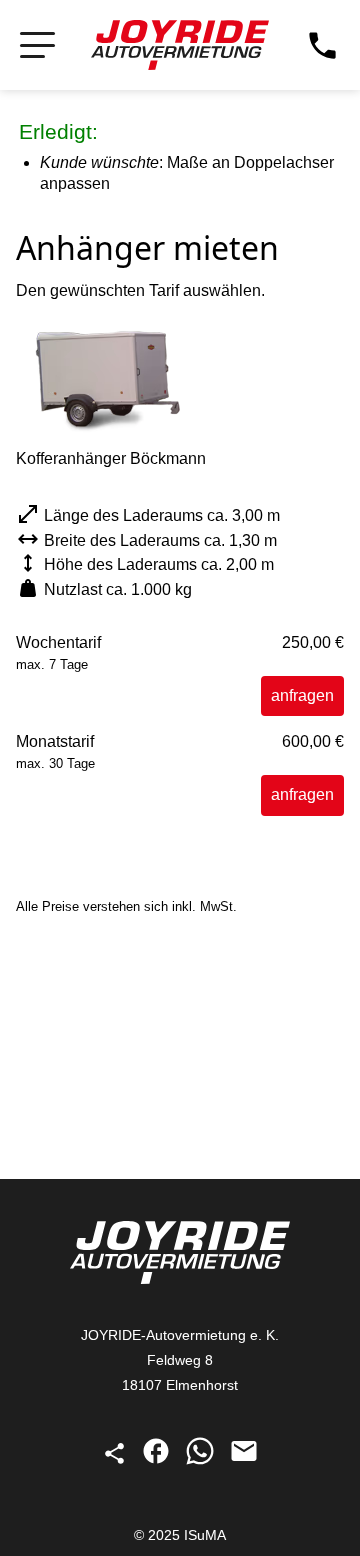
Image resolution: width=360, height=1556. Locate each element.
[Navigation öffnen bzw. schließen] (37, 45)
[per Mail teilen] (244, 1461)
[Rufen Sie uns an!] (322, 45)
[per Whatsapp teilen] (202, 1461)
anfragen (302, 695)
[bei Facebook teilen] (158, 1461)
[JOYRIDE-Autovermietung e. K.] (180, 45)
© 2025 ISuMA (180, 1535)
